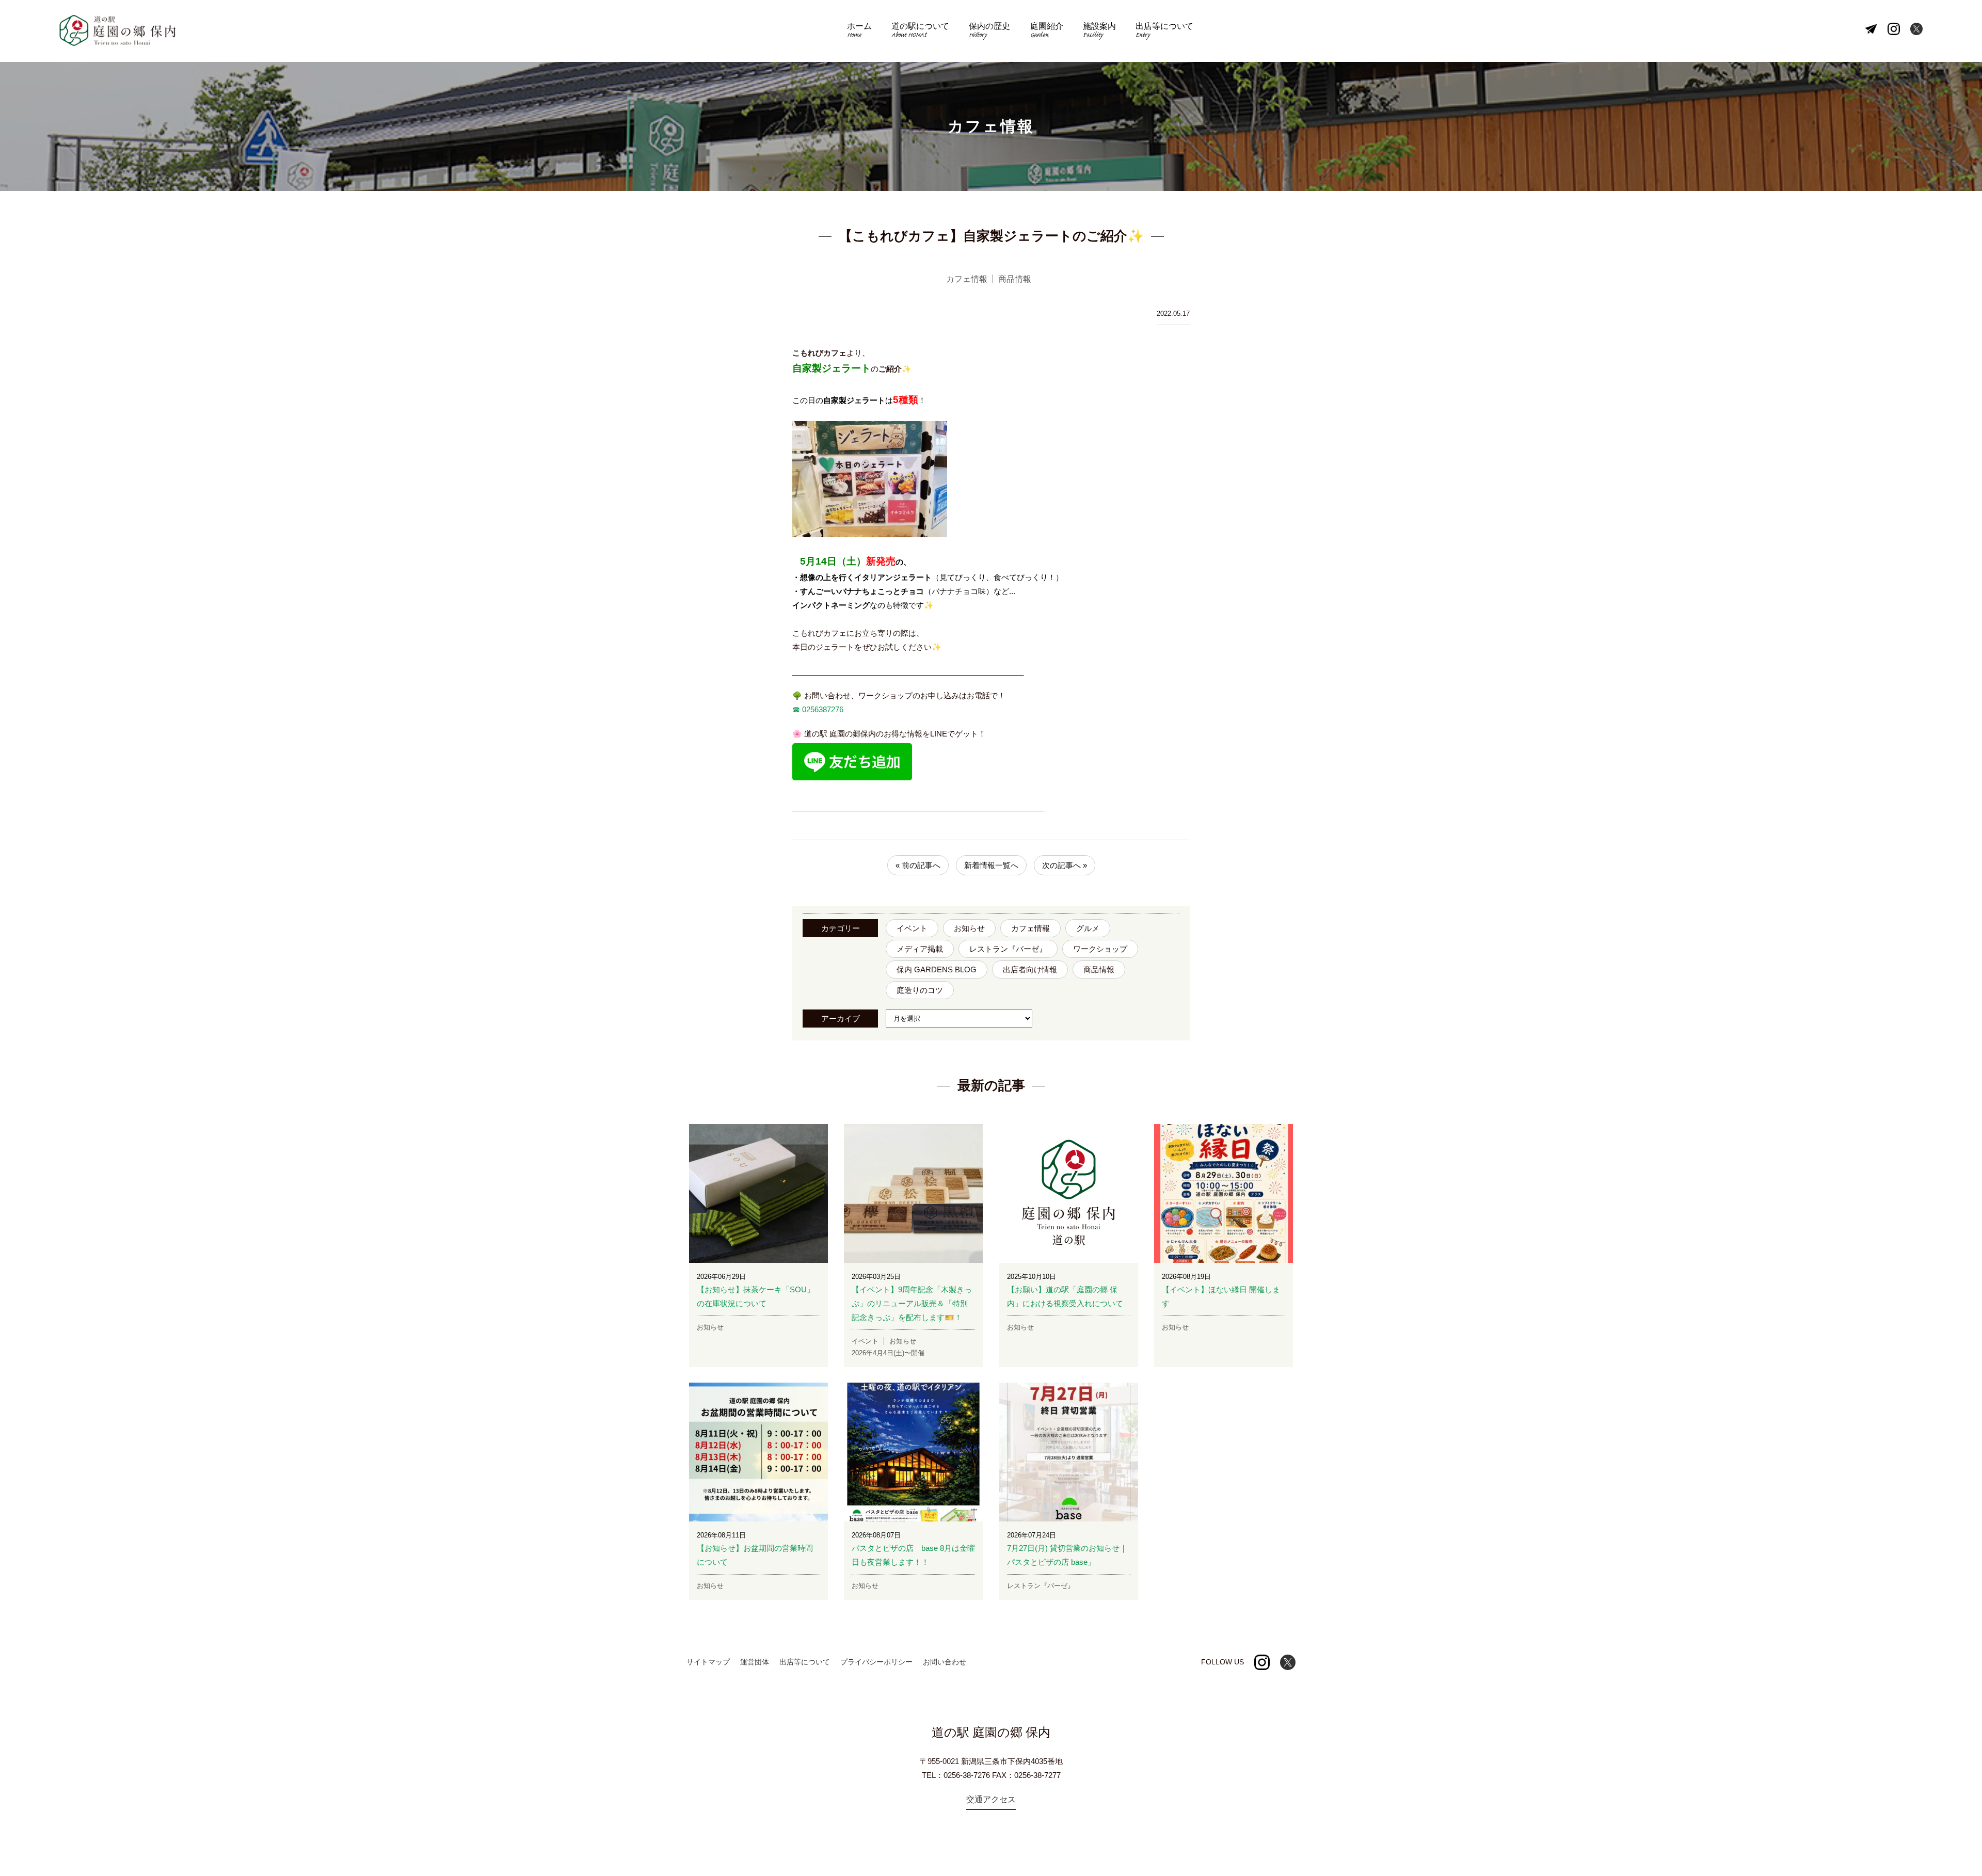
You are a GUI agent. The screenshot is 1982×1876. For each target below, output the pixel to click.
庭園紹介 (1047, 31)
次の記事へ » (1065, 865)
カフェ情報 (1030, 928)
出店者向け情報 (1030, 969)
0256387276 (822, 709)
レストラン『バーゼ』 (1008, 949)
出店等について (1164, 31)
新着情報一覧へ (991, 865)
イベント (912, 928)
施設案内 (1099, 31)
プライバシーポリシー (876, 1662)
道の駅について (920, 31)
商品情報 (1099, 969)
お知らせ (969, 928)
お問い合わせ (945, 1662)
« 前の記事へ (918, 865)
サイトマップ (708, 1662)
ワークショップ (1100, 949)
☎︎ (796, 709)
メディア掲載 (920, 949)
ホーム (859, 31)
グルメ (1088, 928)
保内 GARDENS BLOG (937, 969)
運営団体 (755, 1662)
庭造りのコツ (920, 990)
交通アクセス (991, 1799)
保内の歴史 (989, 31)
